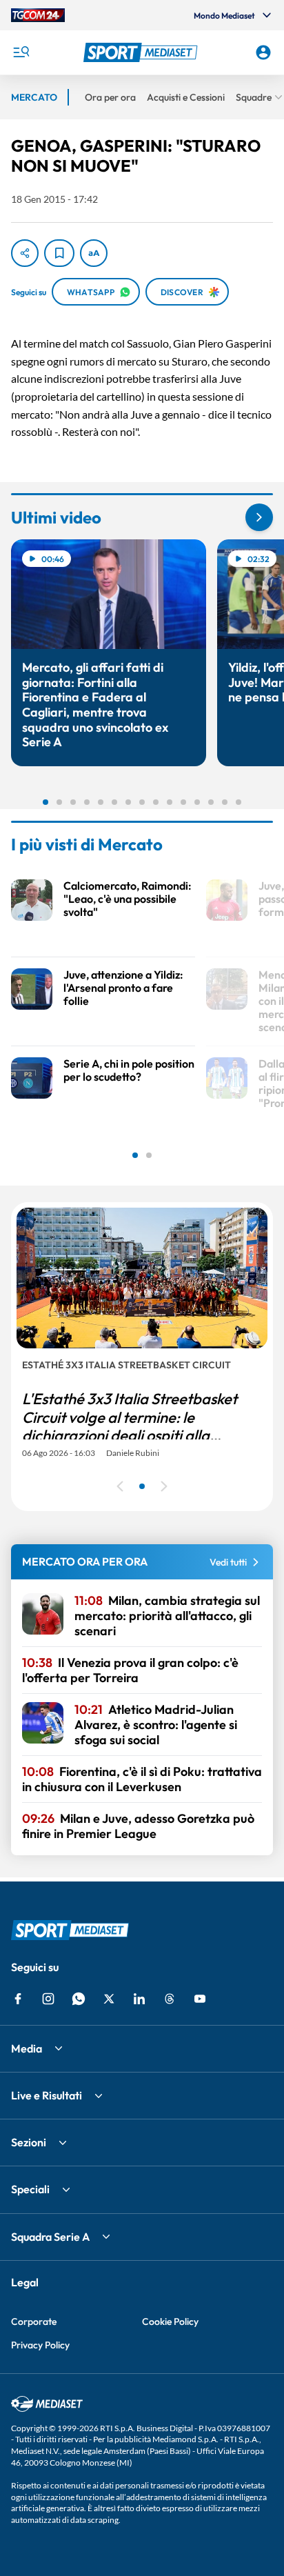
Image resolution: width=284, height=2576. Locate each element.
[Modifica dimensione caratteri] (94, 253)
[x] (109, 1999)
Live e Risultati (47, 2095)
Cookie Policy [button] (170, 2322)
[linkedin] (139, 1999)
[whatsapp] (79, 1999)
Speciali (30, 2189)
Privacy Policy (40, 2345)
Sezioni (29, 2142)
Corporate (34, 2322)
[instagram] (48, 1999)
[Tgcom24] (38, 15)
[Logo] (142, 52)
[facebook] (18, 1999)
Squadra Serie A (50, 2237)
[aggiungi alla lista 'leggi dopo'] (59, 253)
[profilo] (263, 52)
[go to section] (259, 517)
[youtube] (200, 1999)
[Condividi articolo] (25, 253)
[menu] (21, 52)
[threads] (170, 1999)
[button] (142, 52)
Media (27, 2048)
